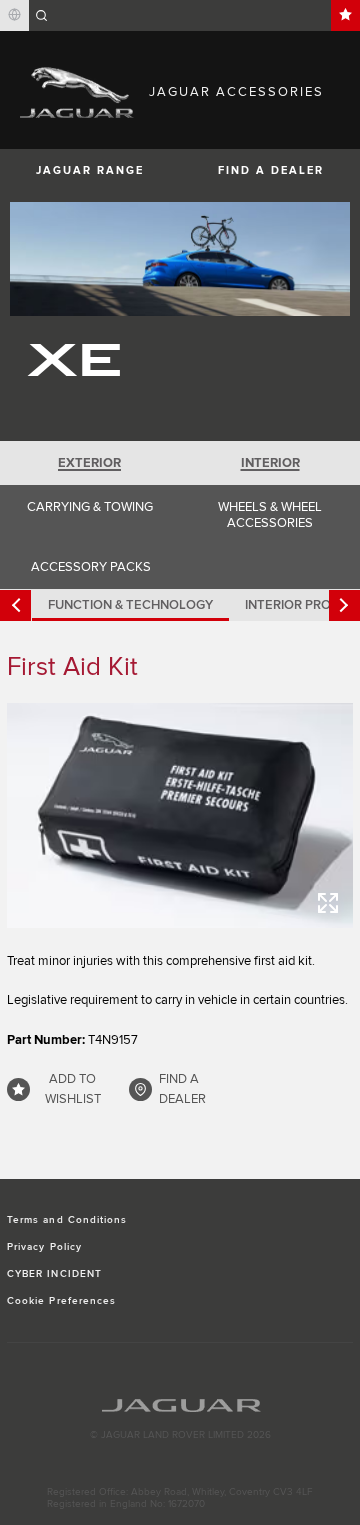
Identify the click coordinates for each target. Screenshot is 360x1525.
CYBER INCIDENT (54, 1274)
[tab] (90, 463)
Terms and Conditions (67, 1220)
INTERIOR (270, 463)
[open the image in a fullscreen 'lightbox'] (180, 815)
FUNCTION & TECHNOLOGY (130, 605)
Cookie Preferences (61, 1301)
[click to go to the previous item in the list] (15, 605)
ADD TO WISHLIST (73, 1089)
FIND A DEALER (271, 170)
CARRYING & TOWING (90, 507)
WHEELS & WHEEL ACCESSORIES (270, 515)
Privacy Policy (44, 1247)
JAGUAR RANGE (90, 170)
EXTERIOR (89, 463)
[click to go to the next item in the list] (344, 605)
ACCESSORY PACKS (91, 567)
